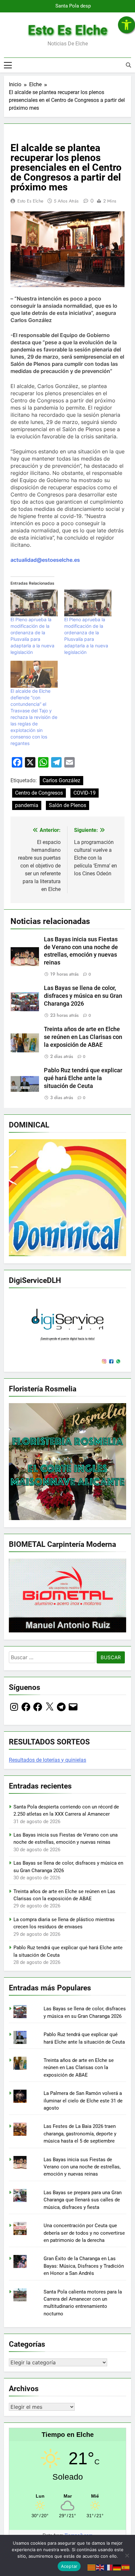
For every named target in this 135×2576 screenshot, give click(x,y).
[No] (127, 2555)
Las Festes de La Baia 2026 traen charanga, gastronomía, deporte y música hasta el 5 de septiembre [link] (80, 2134)
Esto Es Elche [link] (68, 30)
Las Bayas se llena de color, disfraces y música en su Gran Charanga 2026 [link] (83, 996)
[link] (126, 25)
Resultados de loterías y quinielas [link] (48, 1760)
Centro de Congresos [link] (39, 793)
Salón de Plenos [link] (67, 805)
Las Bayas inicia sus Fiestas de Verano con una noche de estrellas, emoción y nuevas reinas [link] (82, 2167)
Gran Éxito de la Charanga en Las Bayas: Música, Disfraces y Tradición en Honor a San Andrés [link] (84, 2266)
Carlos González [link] (61, 780)
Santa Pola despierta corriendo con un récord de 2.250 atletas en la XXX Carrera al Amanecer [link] (71, 6)
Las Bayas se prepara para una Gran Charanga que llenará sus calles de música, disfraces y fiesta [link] (83, 2200)
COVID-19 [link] (85, 793)
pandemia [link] (27, 805)
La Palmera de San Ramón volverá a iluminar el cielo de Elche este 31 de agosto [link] (83, 2101)
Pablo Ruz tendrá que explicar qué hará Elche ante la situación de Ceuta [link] (83, 1078)
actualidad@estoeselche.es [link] (45, 560)
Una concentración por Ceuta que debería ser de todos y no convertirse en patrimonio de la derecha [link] (84, 2233)
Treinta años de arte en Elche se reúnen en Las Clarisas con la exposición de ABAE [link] (83, 1037)
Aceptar (69, 2566)
